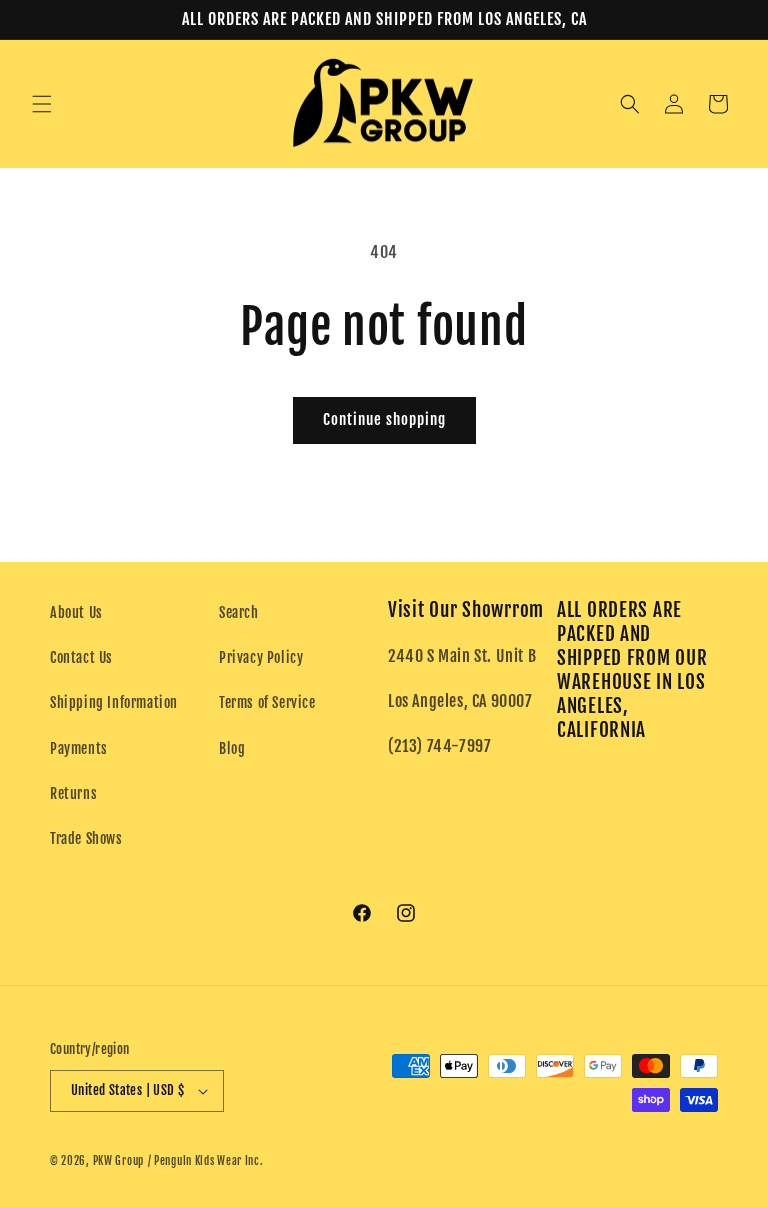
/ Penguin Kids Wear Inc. (206, 1161)
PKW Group (118, 1161)
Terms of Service (267, 702)
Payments (79, 748)
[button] (42, 104)
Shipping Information (114, 702)
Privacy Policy (261, 657)
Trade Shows (86, 838)
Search (239, 612)
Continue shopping (384, 419)
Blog (232, 748)
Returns (73, 793)
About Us (76, 612)
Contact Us (81, 657)
